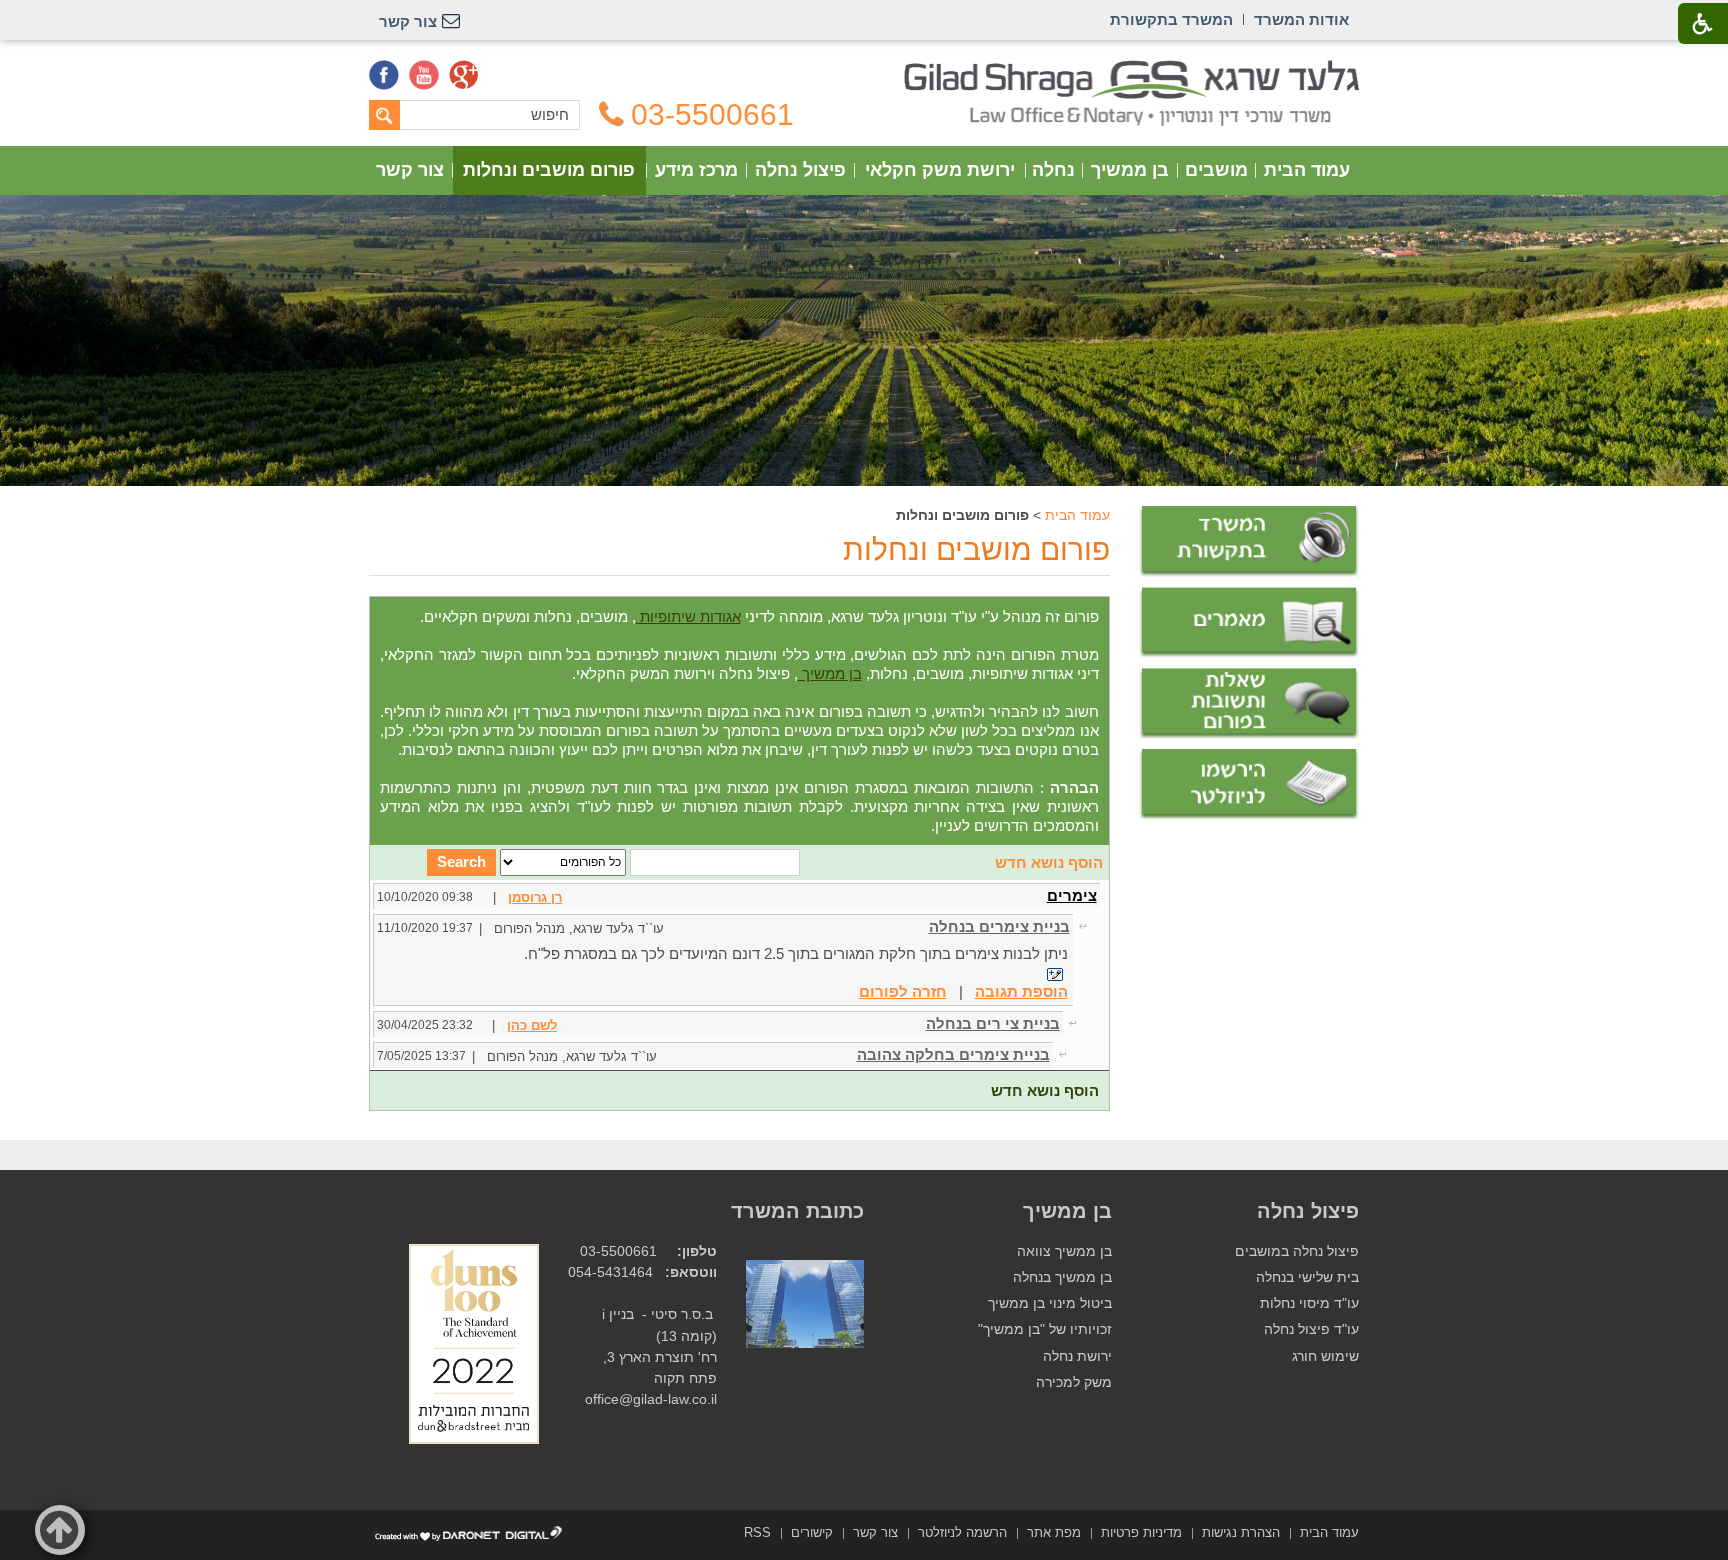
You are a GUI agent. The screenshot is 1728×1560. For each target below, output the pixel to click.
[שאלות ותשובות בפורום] (1249, 703)
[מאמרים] (1249, 623)
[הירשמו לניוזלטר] (1249, 784)
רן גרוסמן (535, 897)
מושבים (1216, 170)
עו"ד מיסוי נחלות (1309, 1303)
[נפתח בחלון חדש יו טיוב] (424, 75)
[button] (60, 1530)
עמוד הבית (1307, 170)
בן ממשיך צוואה (1064, 1251)
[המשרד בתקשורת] (1249, 541)
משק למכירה (1074, 1382)
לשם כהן (532, 1025)
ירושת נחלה (1077, 1356)
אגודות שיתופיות (688, 616)
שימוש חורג (1325, 1356)
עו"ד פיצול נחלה (1311, 1329)
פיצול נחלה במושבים (1297, 1251)
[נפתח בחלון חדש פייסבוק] (384, 75)
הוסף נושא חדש (1049, 862)
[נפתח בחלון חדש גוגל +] (464, 75)
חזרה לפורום (903, 991)
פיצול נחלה (800, 170)
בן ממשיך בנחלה (1062, 1277)
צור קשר (410, 170)
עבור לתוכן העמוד (864, 69)
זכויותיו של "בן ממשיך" (1045, 1329)
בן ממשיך (1130, 170)
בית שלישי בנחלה (1307, 1277)
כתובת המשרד (797, 1211)
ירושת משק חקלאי (940, 170)
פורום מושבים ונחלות (549, 170)
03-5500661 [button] (712, 115)
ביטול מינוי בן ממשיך (1050, 1303)
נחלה (1053, 170)
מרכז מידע (696, 170)
